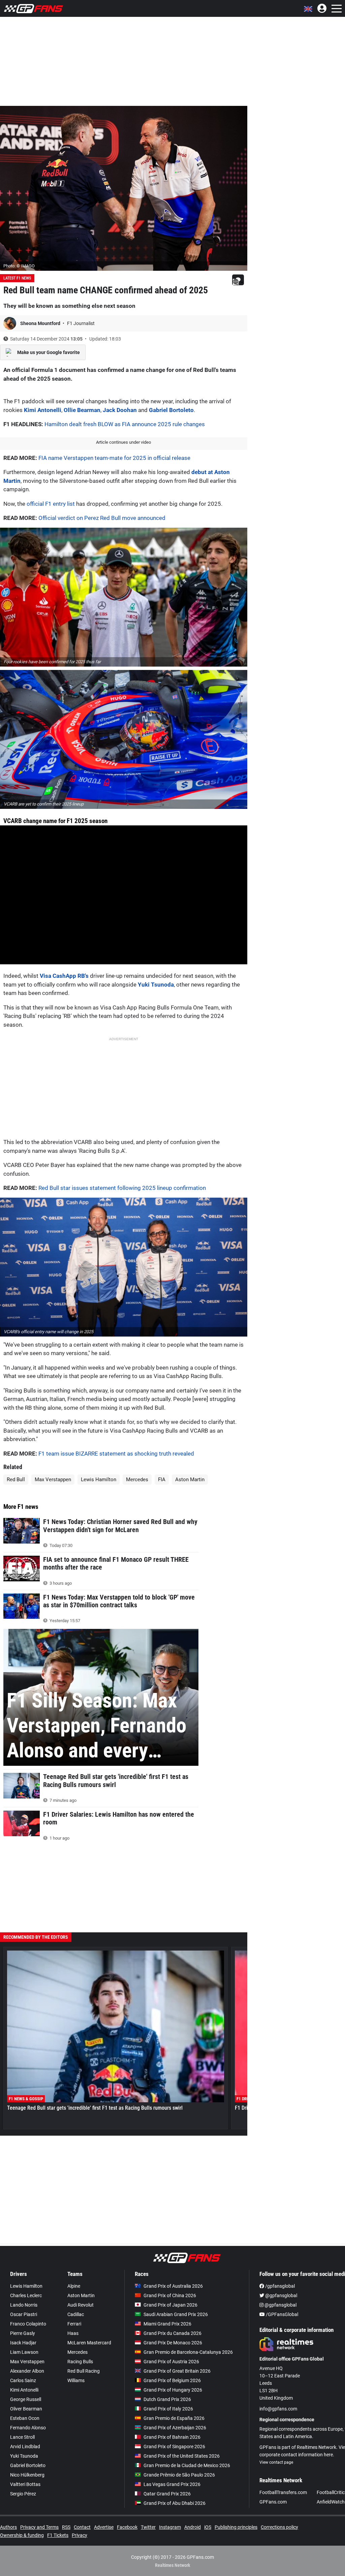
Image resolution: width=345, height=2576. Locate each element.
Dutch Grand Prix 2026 (167, 2399)
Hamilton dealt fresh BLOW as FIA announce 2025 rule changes (125, 424)
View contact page (276, 2462)
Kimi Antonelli (43, 410)
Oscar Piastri (24, 2314)
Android (193, 2527)
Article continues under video (123, 442)
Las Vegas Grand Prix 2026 (172, 2484)
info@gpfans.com (278, 2409)
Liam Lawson (24, 2352)
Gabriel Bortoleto (171, 410)
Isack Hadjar (23, 2343)
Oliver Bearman (26, 2409)
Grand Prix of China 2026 (170, 2295)
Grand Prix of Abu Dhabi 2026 (175, 2503)
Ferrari (74, 2324)
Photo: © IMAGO (19, 266)
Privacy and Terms (39, 2527)
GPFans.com (273, 2502)
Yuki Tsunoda (156, 985)
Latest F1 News (17, 278)
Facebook (127, 2527)
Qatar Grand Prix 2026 (167, 2494)
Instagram (170, 2527)
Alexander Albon (27, 2371)
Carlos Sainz (23, 2380)
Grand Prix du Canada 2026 (172, 2333)
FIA (162, 1480)
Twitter (148, 2527)
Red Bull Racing (84, 2371)
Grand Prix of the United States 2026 (182, 2456)
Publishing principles (236, 2527)
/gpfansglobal (279, 2286)
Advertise (104, 2527)
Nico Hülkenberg (27, 2475)
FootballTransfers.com (283, 2492)
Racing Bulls (80, 2362)
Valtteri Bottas (25, 2484)
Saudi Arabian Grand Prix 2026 (176, 2314)
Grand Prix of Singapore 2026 (174, 2447)
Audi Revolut (81, 2305)
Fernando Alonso (28, 2428)
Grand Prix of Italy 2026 (168, 2409)
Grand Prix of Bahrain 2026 (172, 2437)
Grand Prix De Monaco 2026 (173, 2343)
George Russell (26, 2399)
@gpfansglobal (281, 2295)
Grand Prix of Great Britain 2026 (177, 2371)
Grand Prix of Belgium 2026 (172, 2380)
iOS (208, 2527)
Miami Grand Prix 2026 (167, 2324)
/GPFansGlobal (281, 2314)
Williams (76, 2380)
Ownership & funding (22, 2535)
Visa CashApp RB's (64, 976)
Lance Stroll (22, 2437)
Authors (8, 2527)
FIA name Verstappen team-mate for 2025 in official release (114, 458)
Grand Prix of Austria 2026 (171, 2362)
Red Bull (16, 1480)
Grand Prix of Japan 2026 (170, 2305)
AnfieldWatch (331, 2502)
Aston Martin (190, 1480)
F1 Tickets (58, 2535)
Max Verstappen (53, 1480)
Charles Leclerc (26, 2295)
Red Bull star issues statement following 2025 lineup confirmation (122, 1188)
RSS (66, 2527)
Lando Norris (24, 2305)
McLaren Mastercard (89, 2343)
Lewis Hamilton (99, 1480)
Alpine (74, 2286)
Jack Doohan (120, 410)
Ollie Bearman (82, 410)
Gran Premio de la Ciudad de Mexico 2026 (187, 2465)
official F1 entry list (51, 504)
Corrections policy (279, 2527)
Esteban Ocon (25, 2418)
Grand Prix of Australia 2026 (173, 2286)
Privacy (80, 2535)
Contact (82, 2527)
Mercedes (137, 1480)
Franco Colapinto (28, 2324)
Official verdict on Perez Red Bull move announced (102, 518)
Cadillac (76, 2314)
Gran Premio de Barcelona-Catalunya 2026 (188, 2352)
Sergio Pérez (23, 2494)
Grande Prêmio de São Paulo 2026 (179, 2475)
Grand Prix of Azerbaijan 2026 (175, 2428)
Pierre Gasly (23, 2333)
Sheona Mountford (41, 323)
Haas (73, 2333)
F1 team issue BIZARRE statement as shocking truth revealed (116, 1454)
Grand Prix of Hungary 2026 (173, 2390)
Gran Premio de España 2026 (174, 2418)
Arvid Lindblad (25, 2447)
